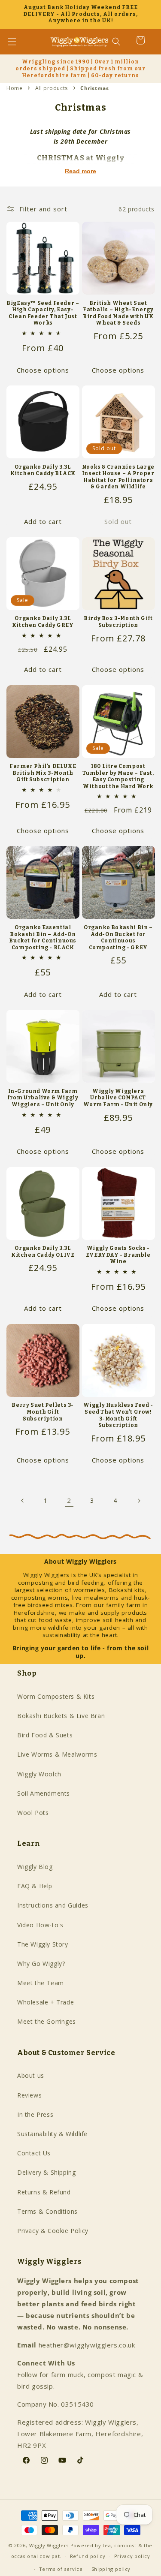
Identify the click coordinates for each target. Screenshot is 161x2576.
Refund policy (88, 2556)
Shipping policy (111, 2569)
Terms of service (61, 2569)
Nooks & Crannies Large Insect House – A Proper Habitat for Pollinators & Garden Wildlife (118, 477)
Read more (80, 171)
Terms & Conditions (47, 2211)
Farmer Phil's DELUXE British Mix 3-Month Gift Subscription (43, 773)
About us (31, 2075)
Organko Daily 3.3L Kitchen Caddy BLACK (43, 470)
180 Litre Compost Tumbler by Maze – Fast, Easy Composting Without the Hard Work (118, 776)
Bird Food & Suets (45, 1735)
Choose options (43, 370)
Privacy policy (132, 2556)
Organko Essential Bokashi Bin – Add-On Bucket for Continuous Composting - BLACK (43, 937)
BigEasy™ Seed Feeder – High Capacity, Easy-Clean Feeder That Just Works (43, 313)
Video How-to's (40, 1925)
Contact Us (34, 2153)
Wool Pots (33, 1813)
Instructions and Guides (53, 1905)
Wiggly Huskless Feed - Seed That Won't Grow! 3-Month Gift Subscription (118, 1415)
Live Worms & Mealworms (57, 1754)
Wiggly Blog (35, 1867)
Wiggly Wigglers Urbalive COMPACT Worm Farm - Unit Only (118, 1098)
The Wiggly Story (43, 1944)
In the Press (35, 2114)
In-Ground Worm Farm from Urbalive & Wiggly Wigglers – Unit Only (43, 1098)
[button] (17, 42)
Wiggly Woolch (39, 1774)
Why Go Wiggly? (41, 1964)
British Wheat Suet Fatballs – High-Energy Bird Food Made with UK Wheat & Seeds (118, 313)
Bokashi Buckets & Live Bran (61, 1716)
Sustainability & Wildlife (52, 2134)
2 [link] (69, 1500)
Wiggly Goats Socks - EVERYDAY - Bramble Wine (118, 1255)
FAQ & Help (35, 1886)
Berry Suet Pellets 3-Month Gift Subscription (43, 1412)
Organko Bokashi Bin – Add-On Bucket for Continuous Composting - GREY (118, 937)
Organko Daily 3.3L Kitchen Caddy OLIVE (43, 1252)
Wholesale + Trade (46, 2002)
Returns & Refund (44, 2192)
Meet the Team (41, 1983)
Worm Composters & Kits (56, 1696)
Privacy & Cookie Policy (53, 2231)
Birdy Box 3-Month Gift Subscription (118, 622)
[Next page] (139, 1501)
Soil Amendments (44, 1793)
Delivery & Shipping (46, 2172)
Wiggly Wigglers (49, 2545)
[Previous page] (23, 1501)
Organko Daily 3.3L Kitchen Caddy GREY (43, 622)
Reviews (29, 2095)
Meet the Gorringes (47, 2021)
